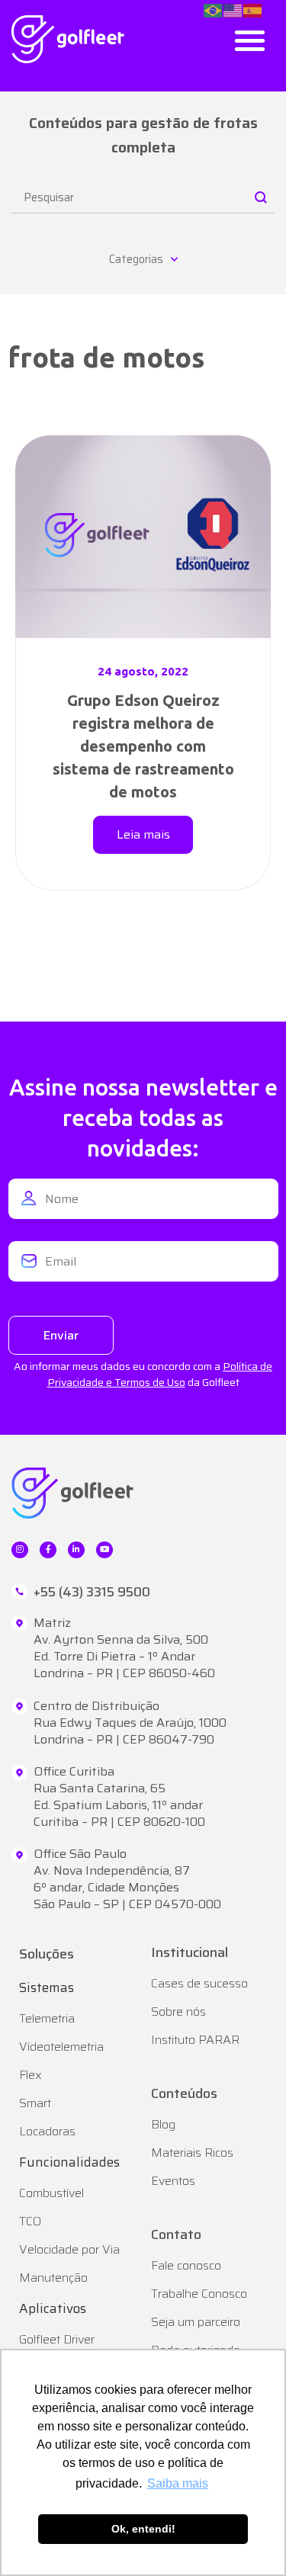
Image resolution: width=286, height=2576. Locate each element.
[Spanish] (253, 9)
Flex (31, 2075)
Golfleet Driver (57, 2339)
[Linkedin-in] (76, 1550)
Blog (163, 2124)
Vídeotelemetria (61, 2047)
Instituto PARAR (195, 2040)
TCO (30, 2221)
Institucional (190, 1952)
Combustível (51, 2193)
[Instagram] (20, 1550)
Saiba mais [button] (178, 2483)
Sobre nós (178, 2011)
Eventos (173, 2181)
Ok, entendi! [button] (143, 2529)
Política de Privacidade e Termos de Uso (160, 1374)
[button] (251, 40)
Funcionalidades (69, 2162)
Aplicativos (53, 2308)
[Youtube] (104, 1550)
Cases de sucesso (199, 1983)
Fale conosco (186, 2265)
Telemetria (47, 2018)
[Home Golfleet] (68, 39)
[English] (233, 9)
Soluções (47, 1954)
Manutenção (53, 2278)
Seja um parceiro (196, 2322)
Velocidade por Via (69, 2249)
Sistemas (47, 1987)
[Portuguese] (214, 9)
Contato (176, 2234)
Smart (35, 2103)
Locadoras (47, 2131)
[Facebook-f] (48, 1550)
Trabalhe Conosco (199, 2294)
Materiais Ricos (192, 2153)
